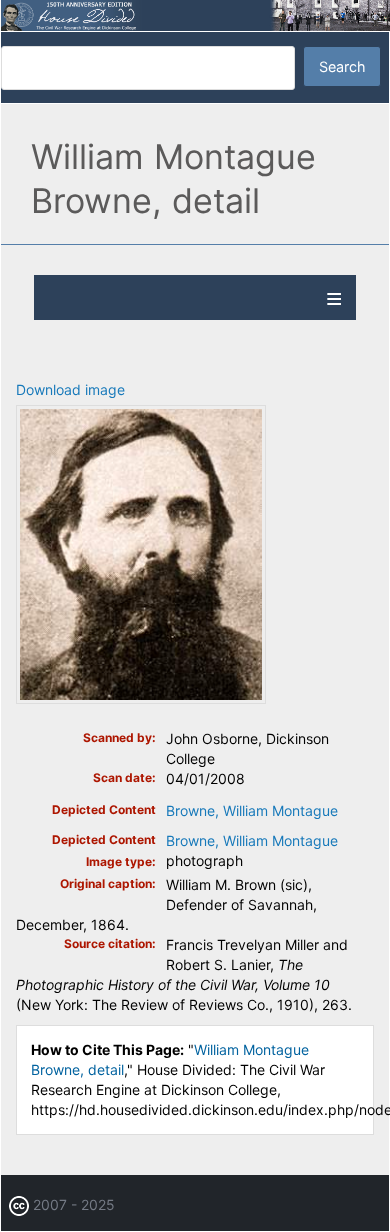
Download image (70, 389)
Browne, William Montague (252, 810)
